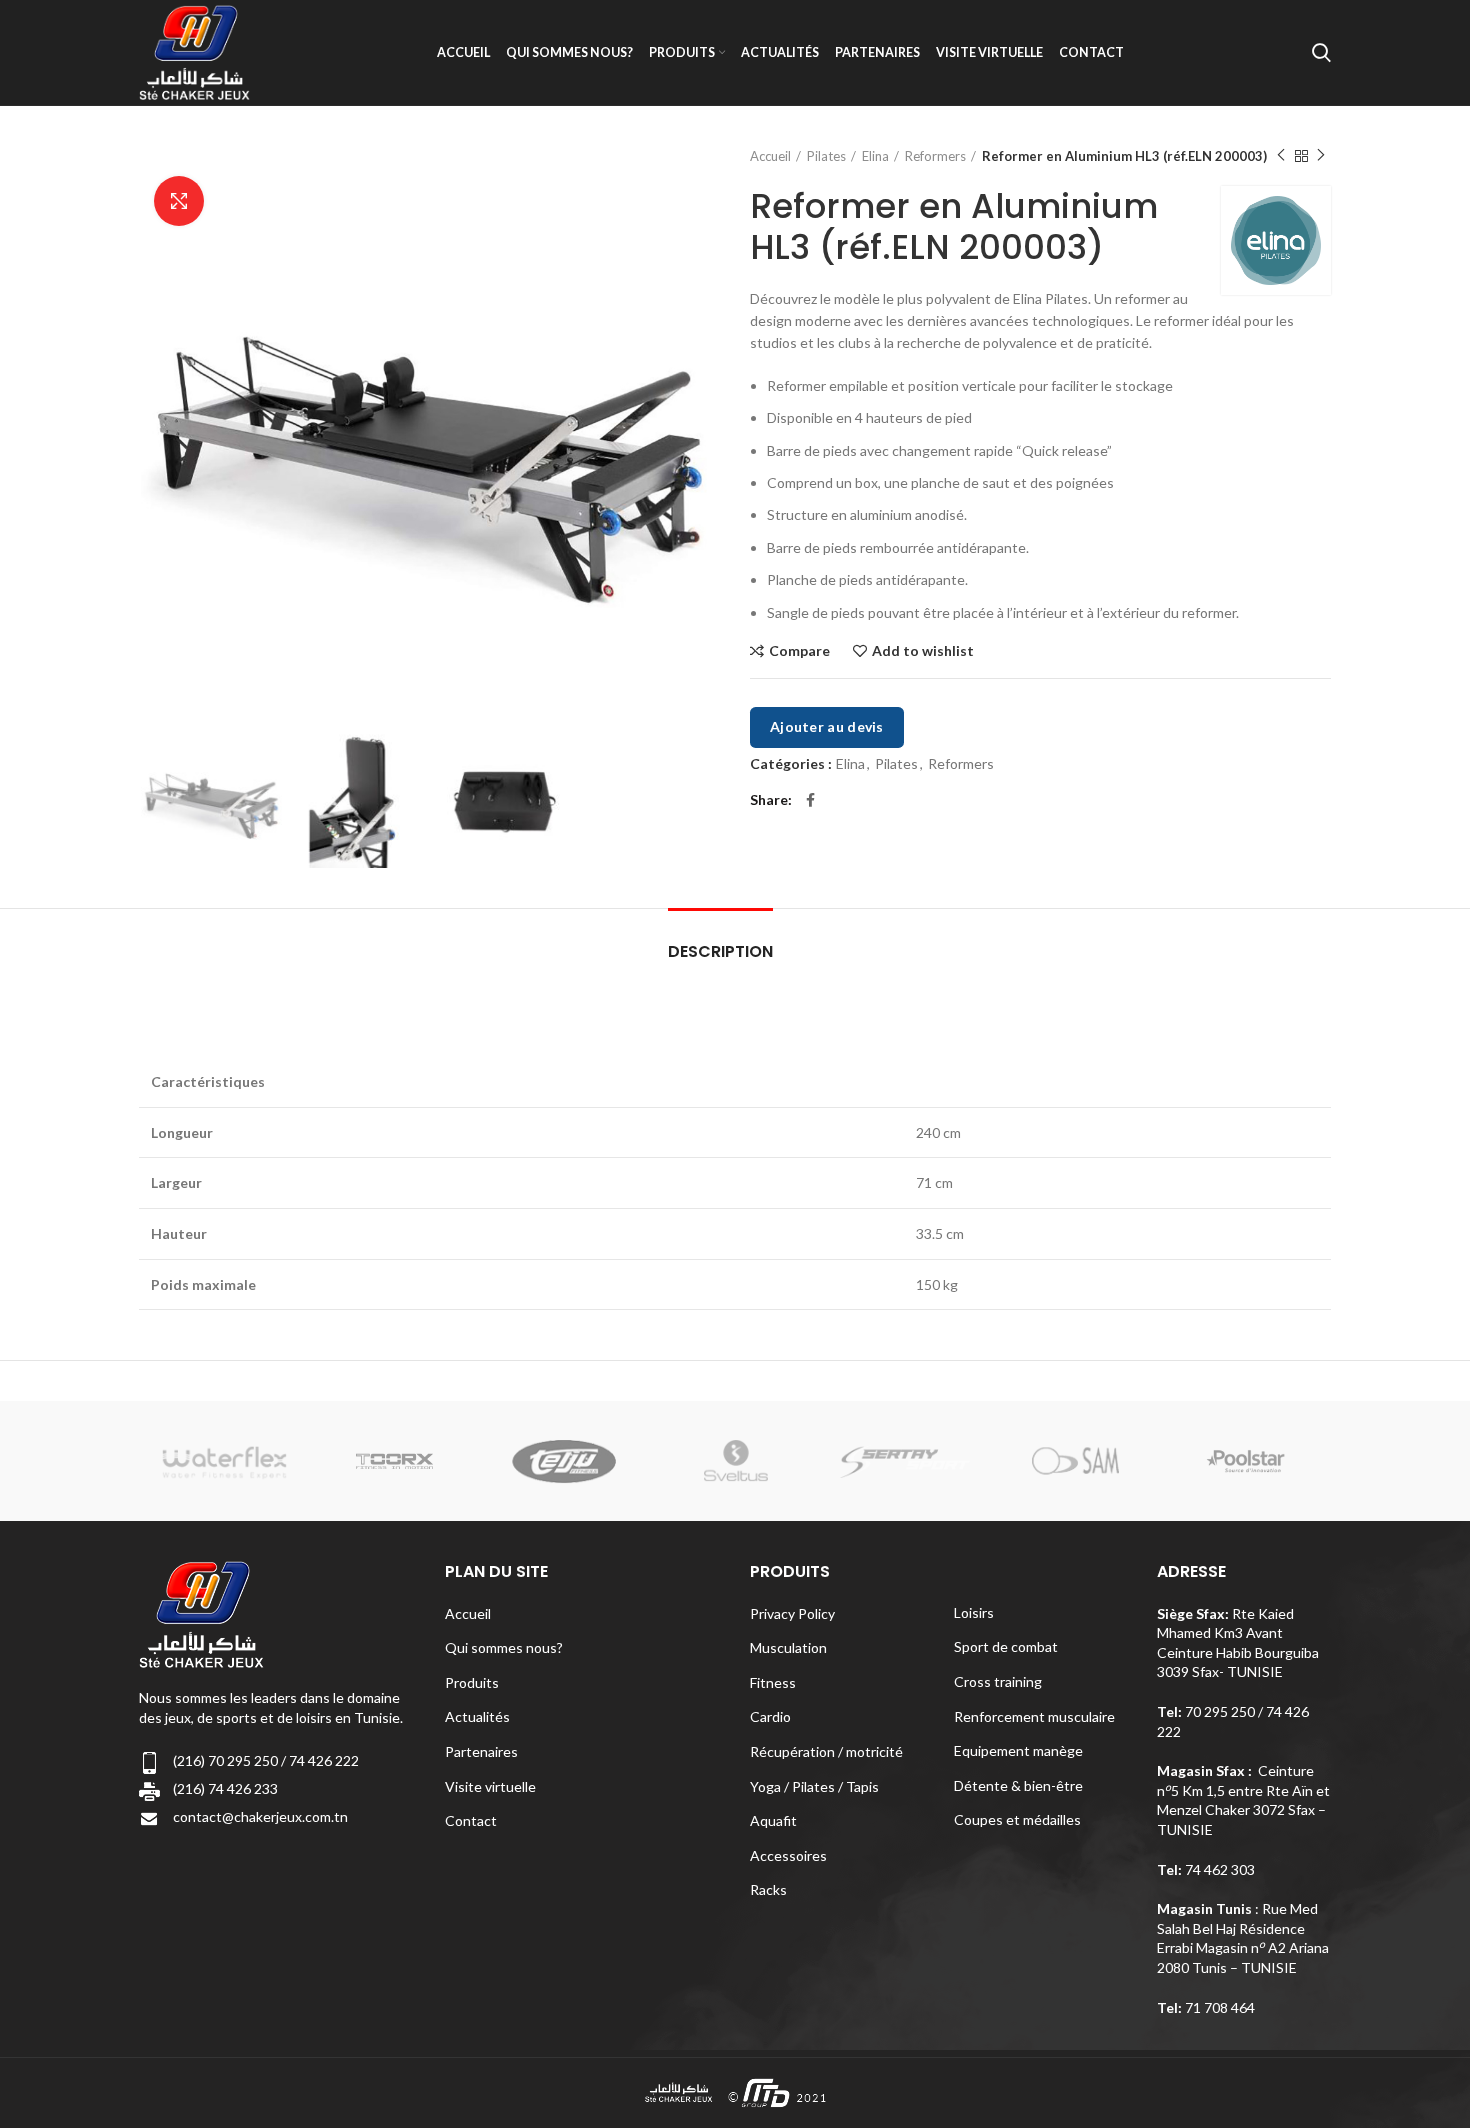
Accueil (770, 156)
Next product (1321, 156)
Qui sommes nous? (504, 1647)
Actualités (477, 1716)
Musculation (788, 1647)
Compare (799, 651)
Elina (875, 156)
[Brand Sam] (1075, 1461)
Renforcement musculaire (1034, 1716)
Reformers (935, 156)
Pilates (826, 156)
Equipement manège (1018, 1750)
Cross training (998, 1681)
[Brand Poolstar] (1246, 1461)
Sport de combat (1006, 1646)
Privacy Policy (792, 1613)
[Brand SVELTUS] (735, 1461)
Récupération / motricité (826, 1751)
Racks (768, 1889)
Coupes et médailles (1017, 1819)
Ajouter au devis (827, 726)
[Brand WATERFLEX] (224, 1461)
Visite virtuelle (490, 1786)
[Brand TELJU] (565, 1461)
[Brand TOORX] (395, 1461)
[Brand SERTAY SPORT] (905, 1461)
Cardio (770, 1716)
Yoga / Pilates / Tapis (814, 1786)
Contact (471, 1820)
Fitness (773, 1682)
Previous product (1281, 156)
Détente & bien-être (1018, 1785)
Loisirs (974, 1612)
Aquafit (773, 1820)
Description (720, 951)
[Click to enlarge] (179, 201)
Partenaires (481, 1751)
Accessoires (788, 1855)
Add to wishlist (923, 651)
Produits (472, 1682)
